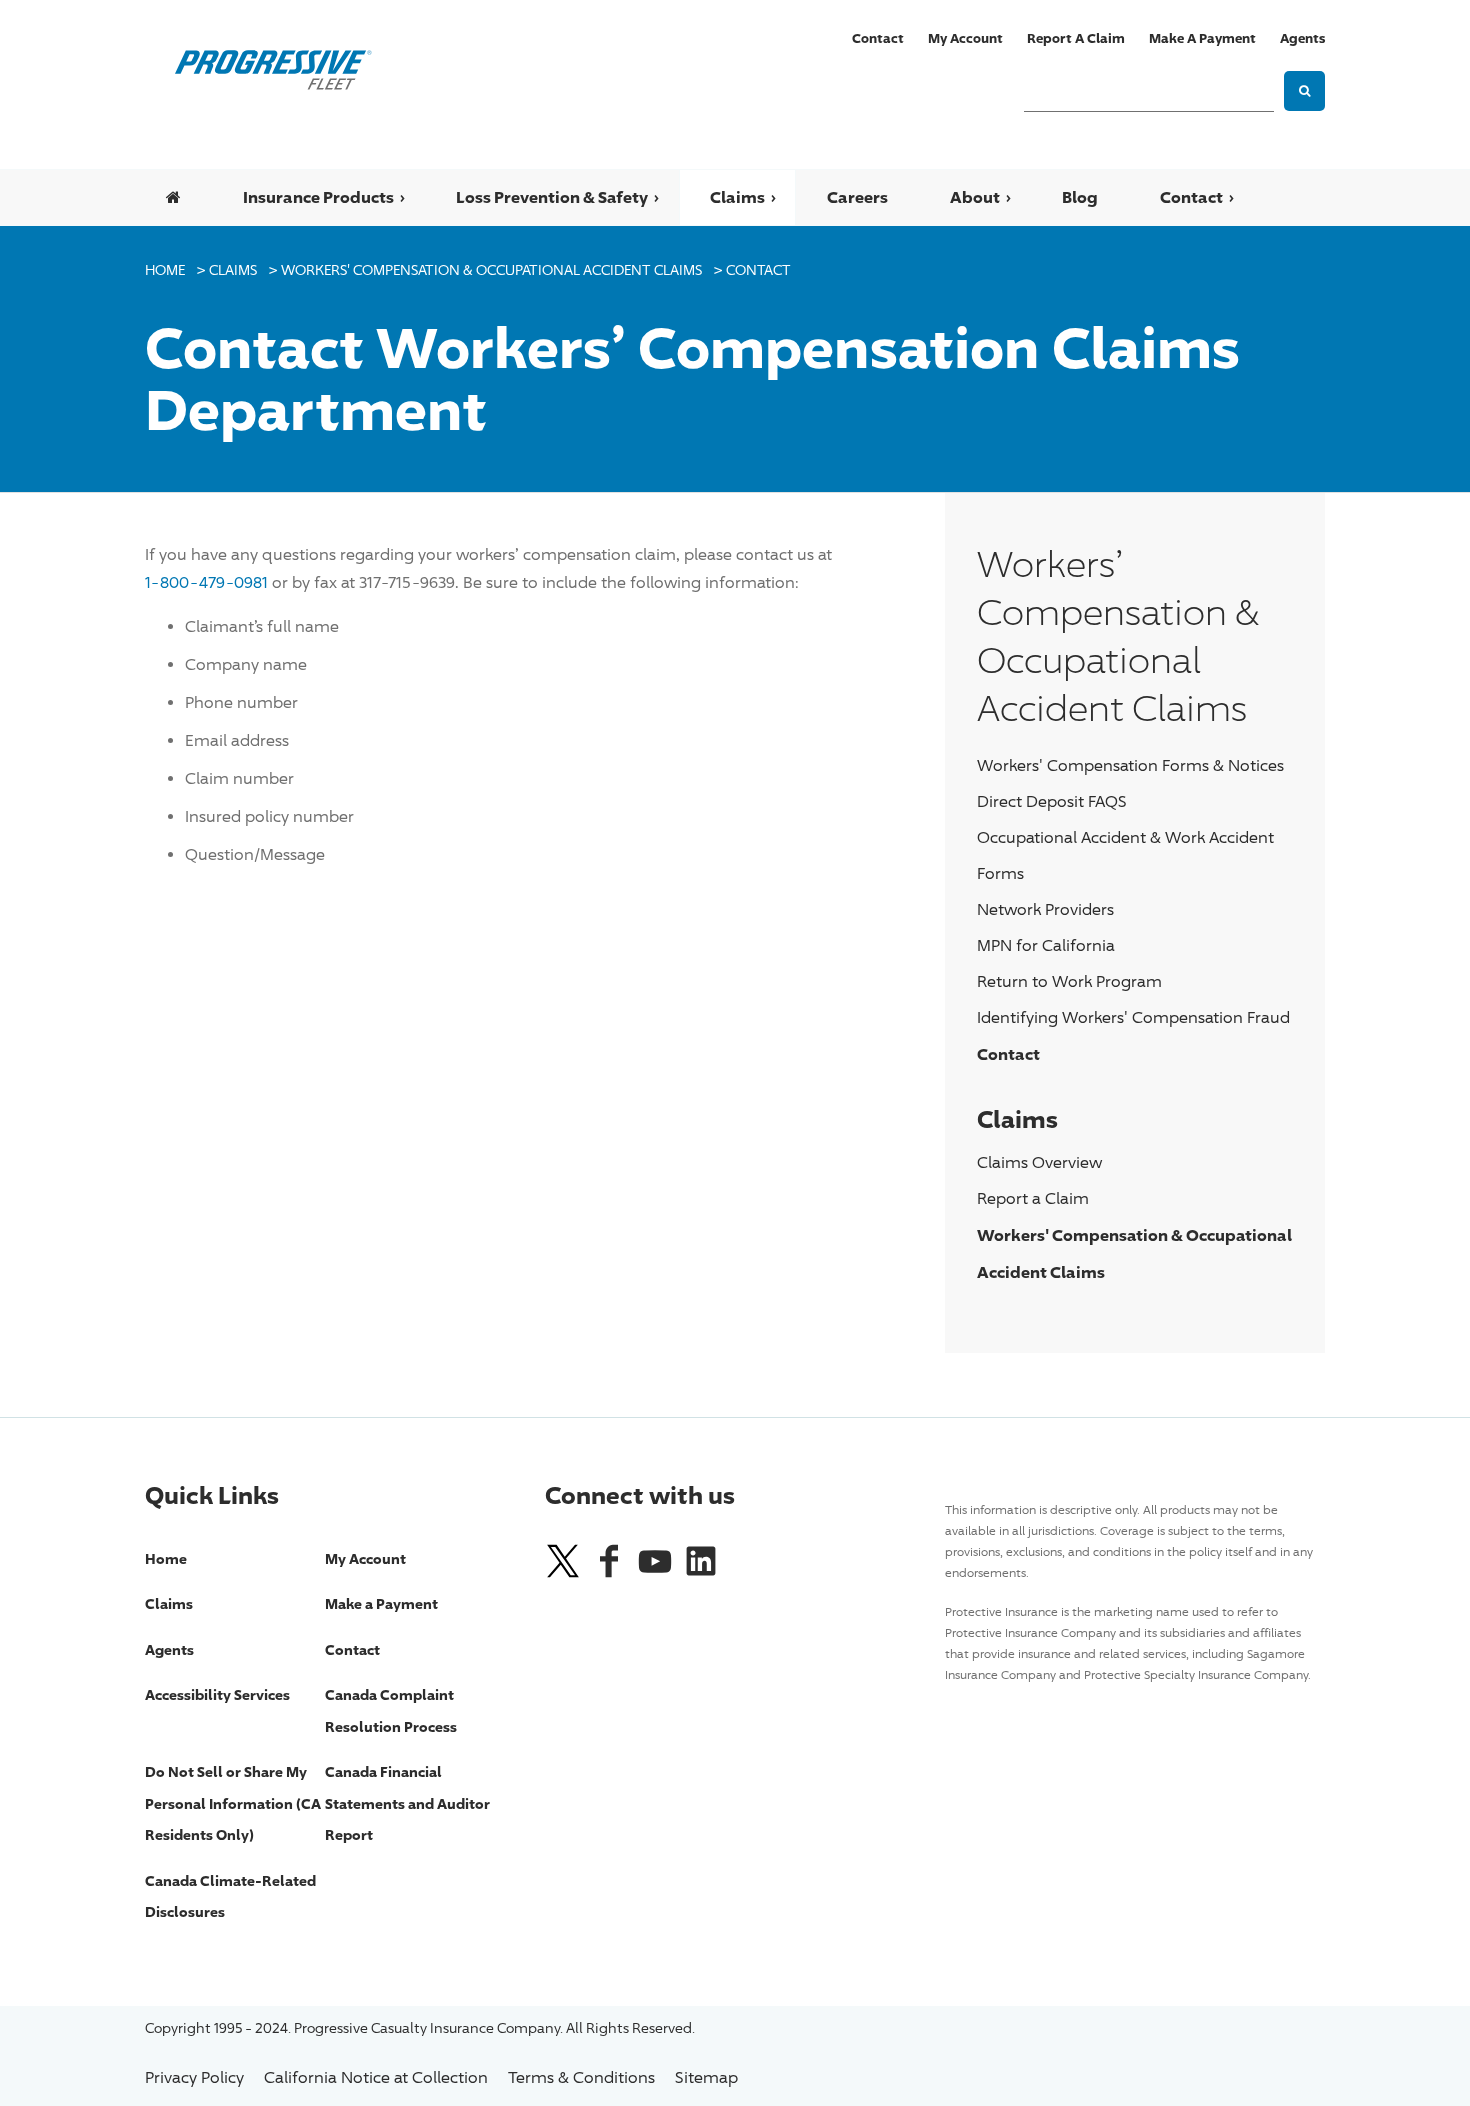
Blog (1080, 197)
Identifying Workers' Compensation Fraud (1133, 1017)
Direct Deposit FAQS (1052, 801)
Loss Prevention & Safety (552, 197)
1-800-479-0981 (206, 582)
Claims (737, 197)
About (975, 197)
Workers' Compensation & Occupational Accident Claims (491, 269)
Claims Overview (1039, 1162)
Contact (878, 38)
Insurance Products (318, 197)
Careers (857, 197)
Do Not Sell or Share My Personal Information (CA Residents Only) (233, 1803)
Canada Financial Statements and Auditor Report (407, 1803)
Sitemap (706, 2077)
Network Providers (1045, 909)
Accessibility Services (217, 1694)
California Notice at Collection (376, 2077)
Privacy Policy (194, 2077)
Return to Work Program (1069, 981)
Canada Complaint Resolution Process (391, 1710)
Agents (1302, 38)
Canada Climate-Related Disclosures (230, 1896)
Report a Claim (1076, 38)
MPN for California (1046, 945)
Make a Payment (1202, 38)
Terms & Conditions (581, 2077)
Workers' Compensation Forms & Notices (1130, 765)
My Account (965, 38)
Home (165, 269)
